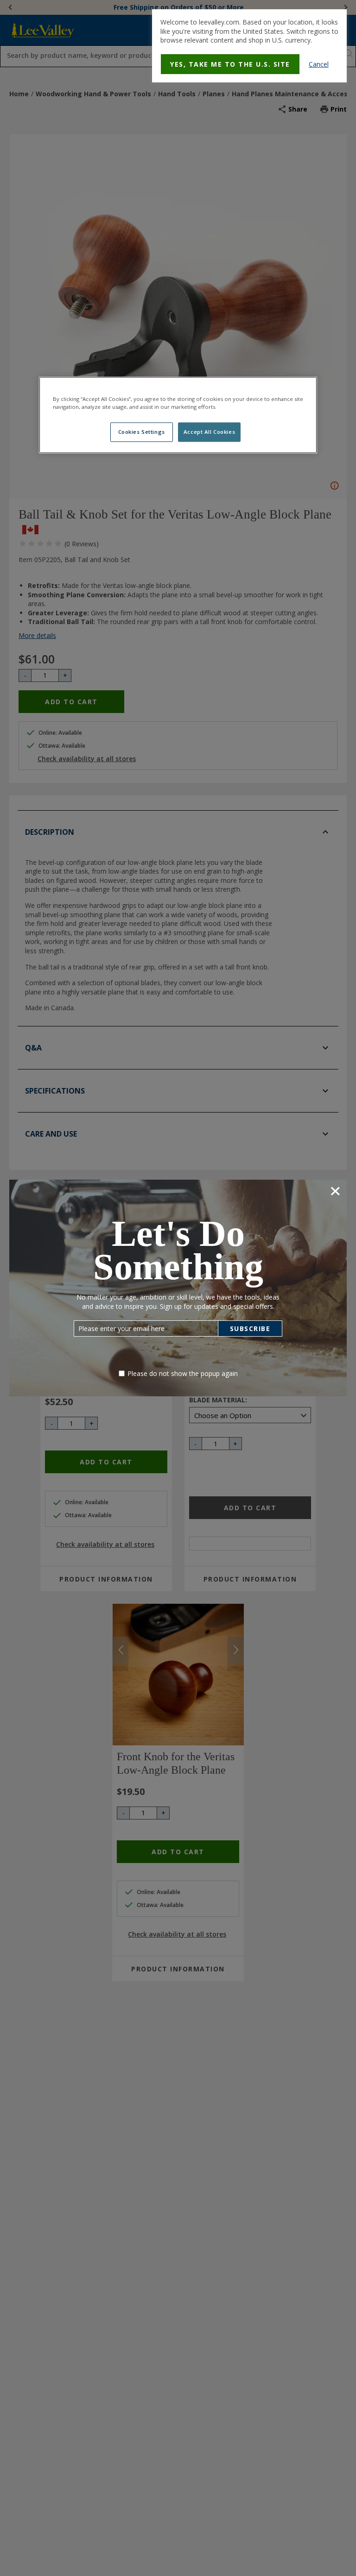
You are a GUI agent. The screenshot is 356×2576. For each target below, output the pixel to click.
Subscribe (250, 1329)
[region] (178, 415)
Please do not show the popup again (183, 1373)
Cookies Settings (142, 432)
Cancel (319, 64)
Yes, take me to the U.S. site (230, 64)
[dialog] (249, 46)
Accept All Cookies (209, 432)
